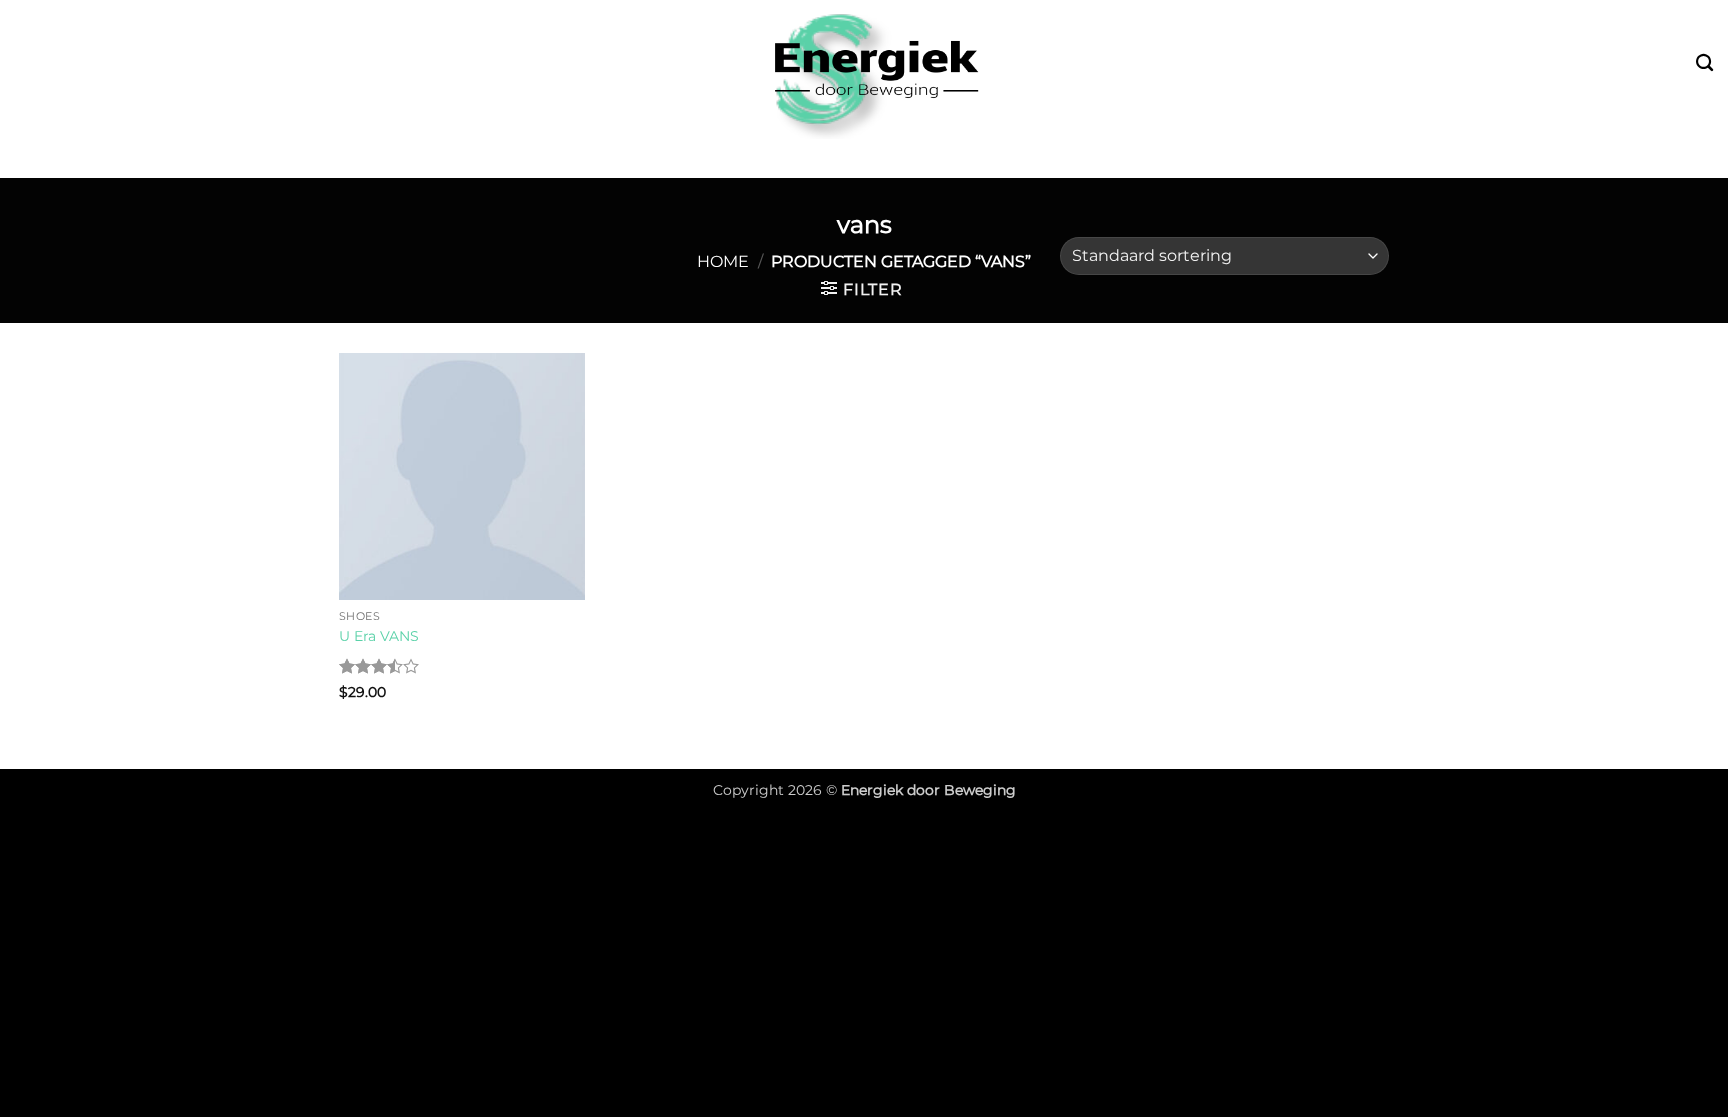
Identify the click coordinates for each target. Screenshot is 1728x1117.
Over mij (1205, 158)
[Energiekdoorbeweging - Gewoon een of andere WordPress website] (864, 69)
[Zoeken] (1704, 63)
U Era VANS (379, 636)
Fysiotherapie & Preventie (1006, 158)
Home (723, 261)
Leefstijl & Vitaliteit (753, 158)
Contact (1301, 158)
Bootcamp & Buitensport (506, 158)
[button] (861, 289)
